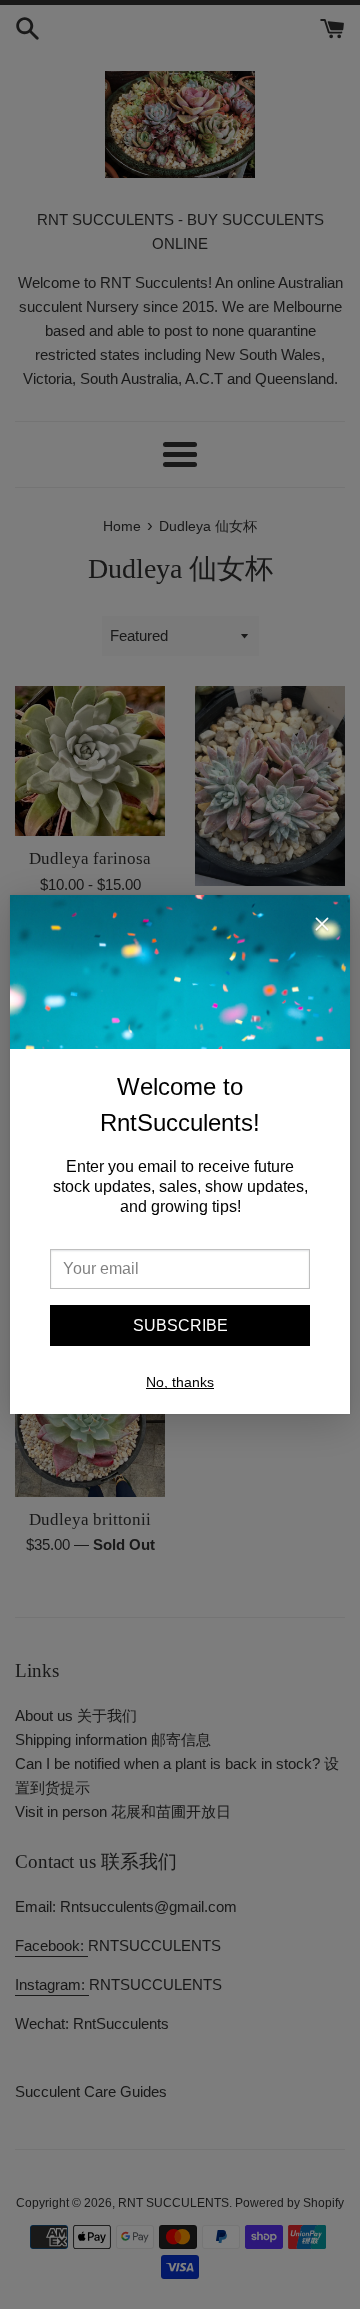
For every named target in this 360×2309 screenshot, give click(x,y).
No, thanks (180, 1382)
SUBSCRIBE (180, 1325)
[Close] (322, 927)
